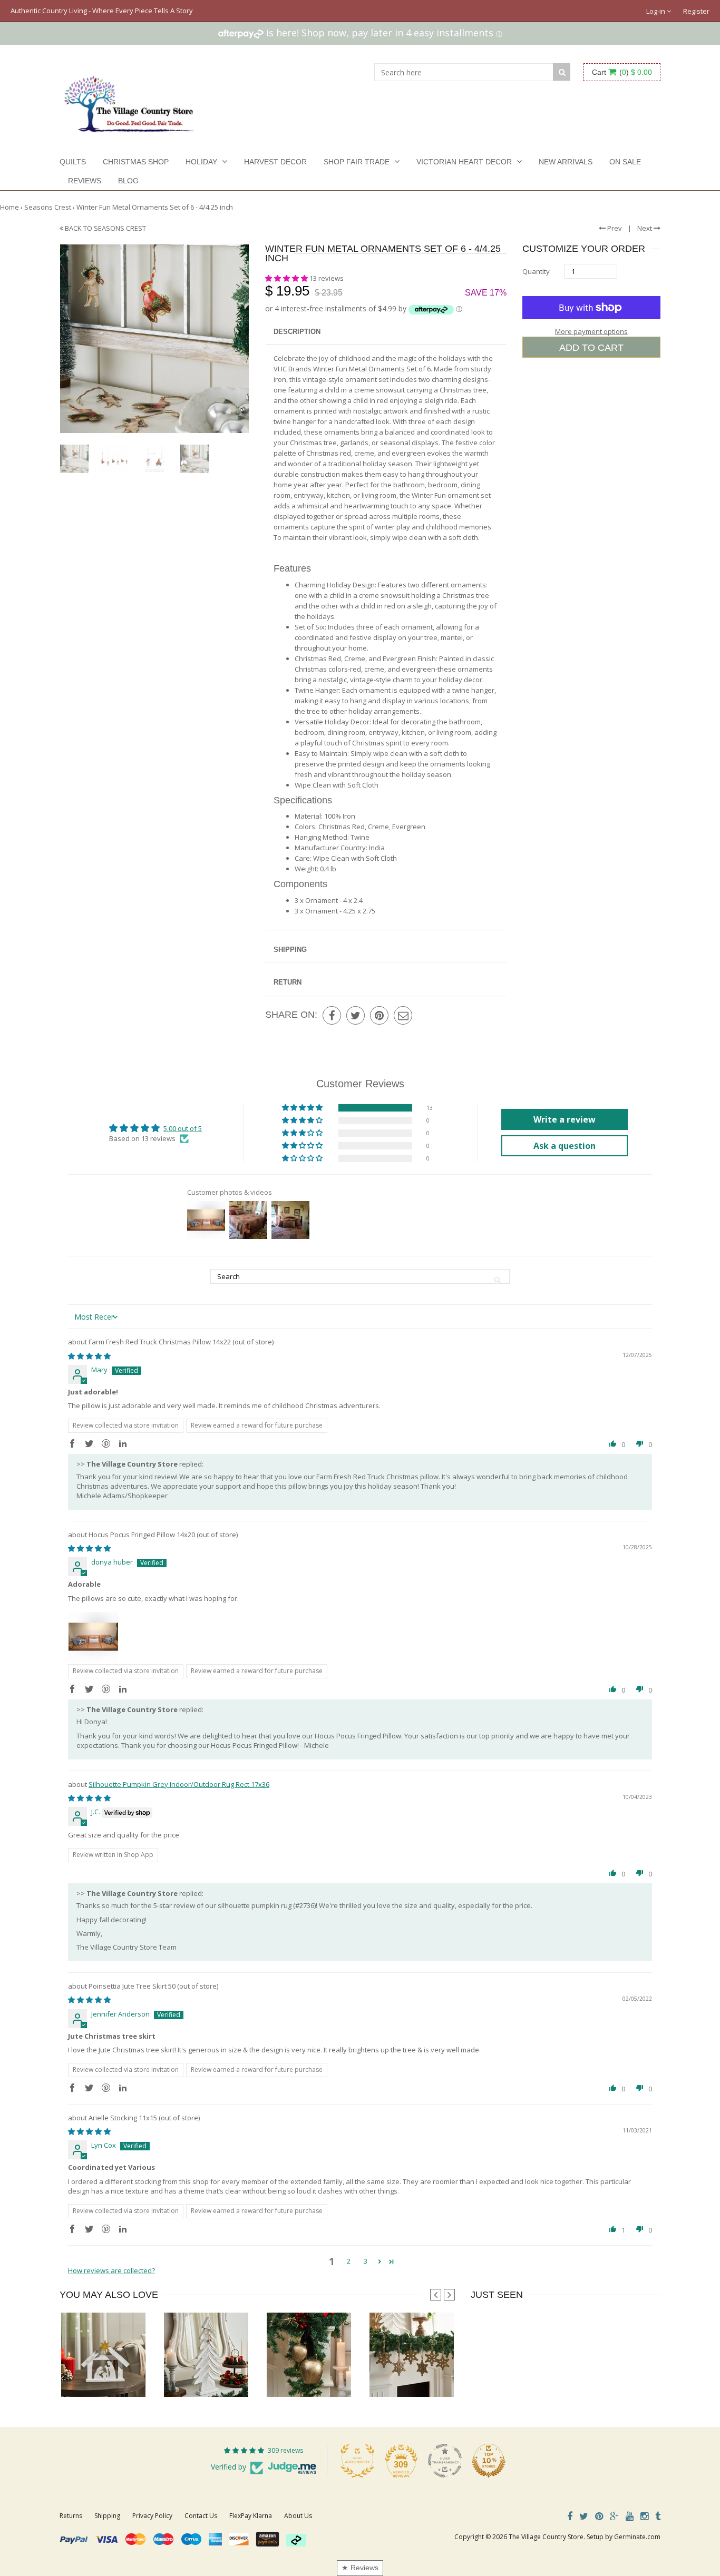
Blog (128, 181)
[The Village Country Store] (129, 101)
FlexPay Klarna (251, 2516)
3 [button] (366, 2261)
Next (645, 228)
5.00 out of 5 (183, 1128)
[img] (89, 1356)
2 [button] (349, 2261)
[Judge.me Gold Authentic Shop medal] (357, 2461)
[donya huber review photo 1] (93, 1637)
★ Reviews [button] (360, 2568)
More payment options (591, 331)
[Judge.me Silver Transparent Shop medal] (445, 2461)
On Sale (625, 162)
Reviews (85, 181)
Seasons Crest (48, 207)
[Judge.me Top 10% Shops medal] (489, 2461)
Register (696, 11)
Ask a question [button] (565, 1146)
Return (288, 982)
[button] (287, 278)
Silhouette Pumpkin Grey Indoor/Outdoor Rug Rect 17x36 (179, 1784)
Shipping (290, 950)
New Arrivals (566, 162)
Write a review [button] (565, 1119)
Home (9, 207)
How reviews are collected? (111, 2270)
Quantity (536, 271)
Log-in (656, 11)
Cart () (622, 72)
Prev (614, 228)
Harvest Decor (275, 162)
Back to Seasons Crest (105, 228)
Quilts (73, 162)
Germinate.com (637, 2537)
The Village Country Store (546, 2537)
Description (297, 332)
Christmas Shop (136, 162)
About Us (298, 2516)
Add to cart (591, 348)
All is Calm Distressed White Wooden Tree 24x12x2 (242, 2376)
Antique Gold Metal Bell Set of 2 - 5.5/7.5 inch (336, 2376)
